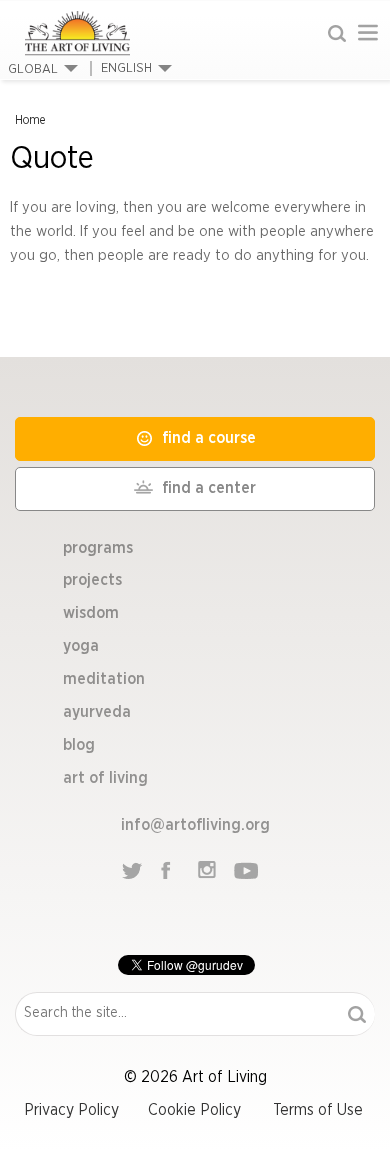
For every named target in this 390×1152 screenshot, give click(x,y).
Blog (79, 745)
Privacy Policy (71, 1110)
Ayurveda (97, 712)
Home (30, 120)
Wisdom (91, 613)
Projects (92, 580)
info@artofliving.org (195, 825)
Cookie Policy (194, 1110)
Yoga (81, 646)
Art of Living (105, 778)
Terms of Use (318, 1110)
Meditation (104, 679)
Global (33, 69)
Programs (98, 548)
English (126, 68)
